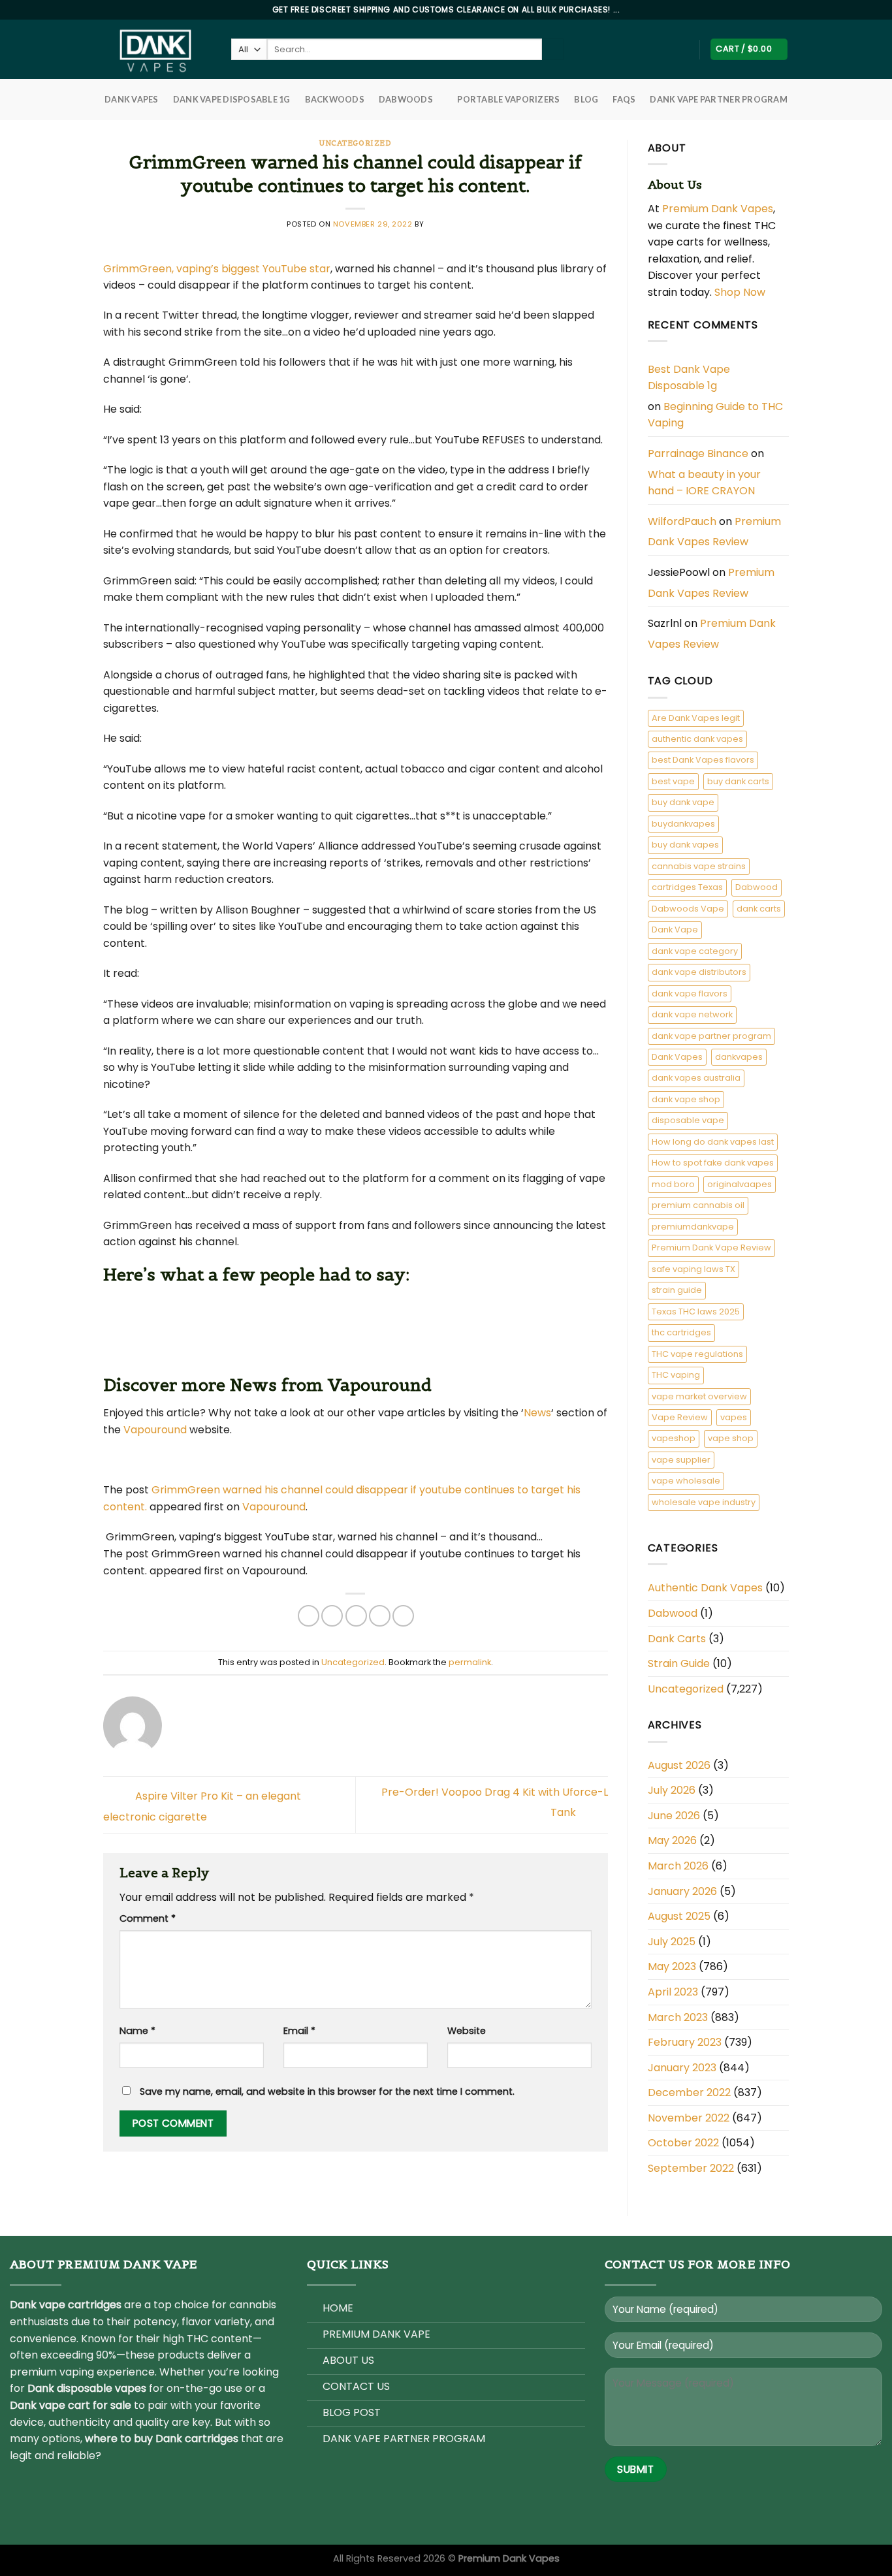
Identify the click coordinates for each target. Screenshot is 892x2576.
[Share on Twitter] (332, 1616)
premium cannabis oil (698, 1205)
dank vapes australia (696, 1078)
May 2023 (672, 1966)
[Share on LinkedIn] (403, 1616)
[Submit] (553, 50)
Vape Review (680, 1417)
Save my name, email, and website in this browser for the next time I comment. (327, 2091)
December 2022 (689, 2092)
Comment (148, 1918)
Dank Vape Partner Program (718, 99)
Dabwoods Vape (688, 909)
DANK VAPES (132, 99)
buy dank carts (738, 781)
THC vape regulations (697, 1354)
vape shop (731, 1438)
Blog (586, 99)
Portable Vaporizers (508, 99)
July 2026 (672, 1790)
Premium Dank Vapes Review (714, 532)
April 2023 (673, 1992)
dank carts (759, 909)
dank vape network (692, 1014)
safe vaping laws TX (693, 1269)
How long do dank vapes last (713, 1142)
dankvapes (739, 1057)
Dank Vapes (677, 1057)
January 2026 (682, 1891)
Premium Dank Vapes (718, 209)
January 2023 (682, 2068)
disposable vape (688, 1120)
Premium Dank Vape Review (711, 1248)
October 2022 (683, 2143)
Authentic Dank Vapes (705, 1588)
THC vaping (676, 1375)
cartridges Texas (687, 887)
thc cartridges (681, 1332)
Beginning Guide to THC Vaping (715, 415)
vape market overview (699, 1396)
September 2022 (691, 2168)
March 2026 (678, 1866)
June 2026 (674, 1816)
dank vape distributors (699, 972)
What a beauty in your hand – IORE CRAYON (704, 483)
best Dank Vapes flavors (703, 760)
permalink (470, 1662)
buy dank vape (683, 802)
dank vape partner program (711, 1036)
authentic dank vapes (697, 739)
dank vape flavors (690, 994)
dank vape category (695, 951)
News (537, 1413)
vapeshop (674, 1438)
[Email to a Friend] (356, 1616)
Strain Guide (679, 1663)
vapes (734, 1417)
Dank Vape (675, 930)
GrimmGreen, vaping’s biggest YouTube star (217, 269)
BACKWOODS (335, 99)
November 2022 (689, 2118)
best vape (673, 781)
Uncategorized (355, 143)
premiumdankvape (693, 1227)
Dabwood (757, 887)
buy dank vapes (685, 845)
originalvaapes (740, 1184)
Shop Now (741, 292)
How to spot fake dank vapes (713, 1163)
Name (137, 2031)
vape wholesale (686, 1481)
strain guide (677, 1290)
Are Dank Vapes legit (696, 718)
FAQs (624, 99)
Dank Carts (677, 1639)
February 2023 (685, 2042)
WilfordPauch (682, 521)
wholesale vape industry (704, 1502)
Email (299, 2031)
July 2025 (672, 1942)
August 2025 (679, 1916)
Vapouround (155, 1430)
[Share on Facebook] (309, 1616)
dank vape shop (686, 1099)
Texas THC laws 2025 (696, 1312)
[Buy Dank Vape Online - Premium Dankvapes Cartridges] (157, 49)
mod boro (673, 1184)
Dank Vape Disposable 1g (232, 99)
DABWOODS (406, 99)
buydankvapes (683, 824)
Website (467, 2031)
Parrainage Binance (698, 453)
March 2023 (678, 2017)
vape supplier (681, 1460)
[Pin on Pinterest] (380, 1616)
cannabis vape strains (699, 866)
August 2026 (679, 1765)
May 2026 (672, 1840)
